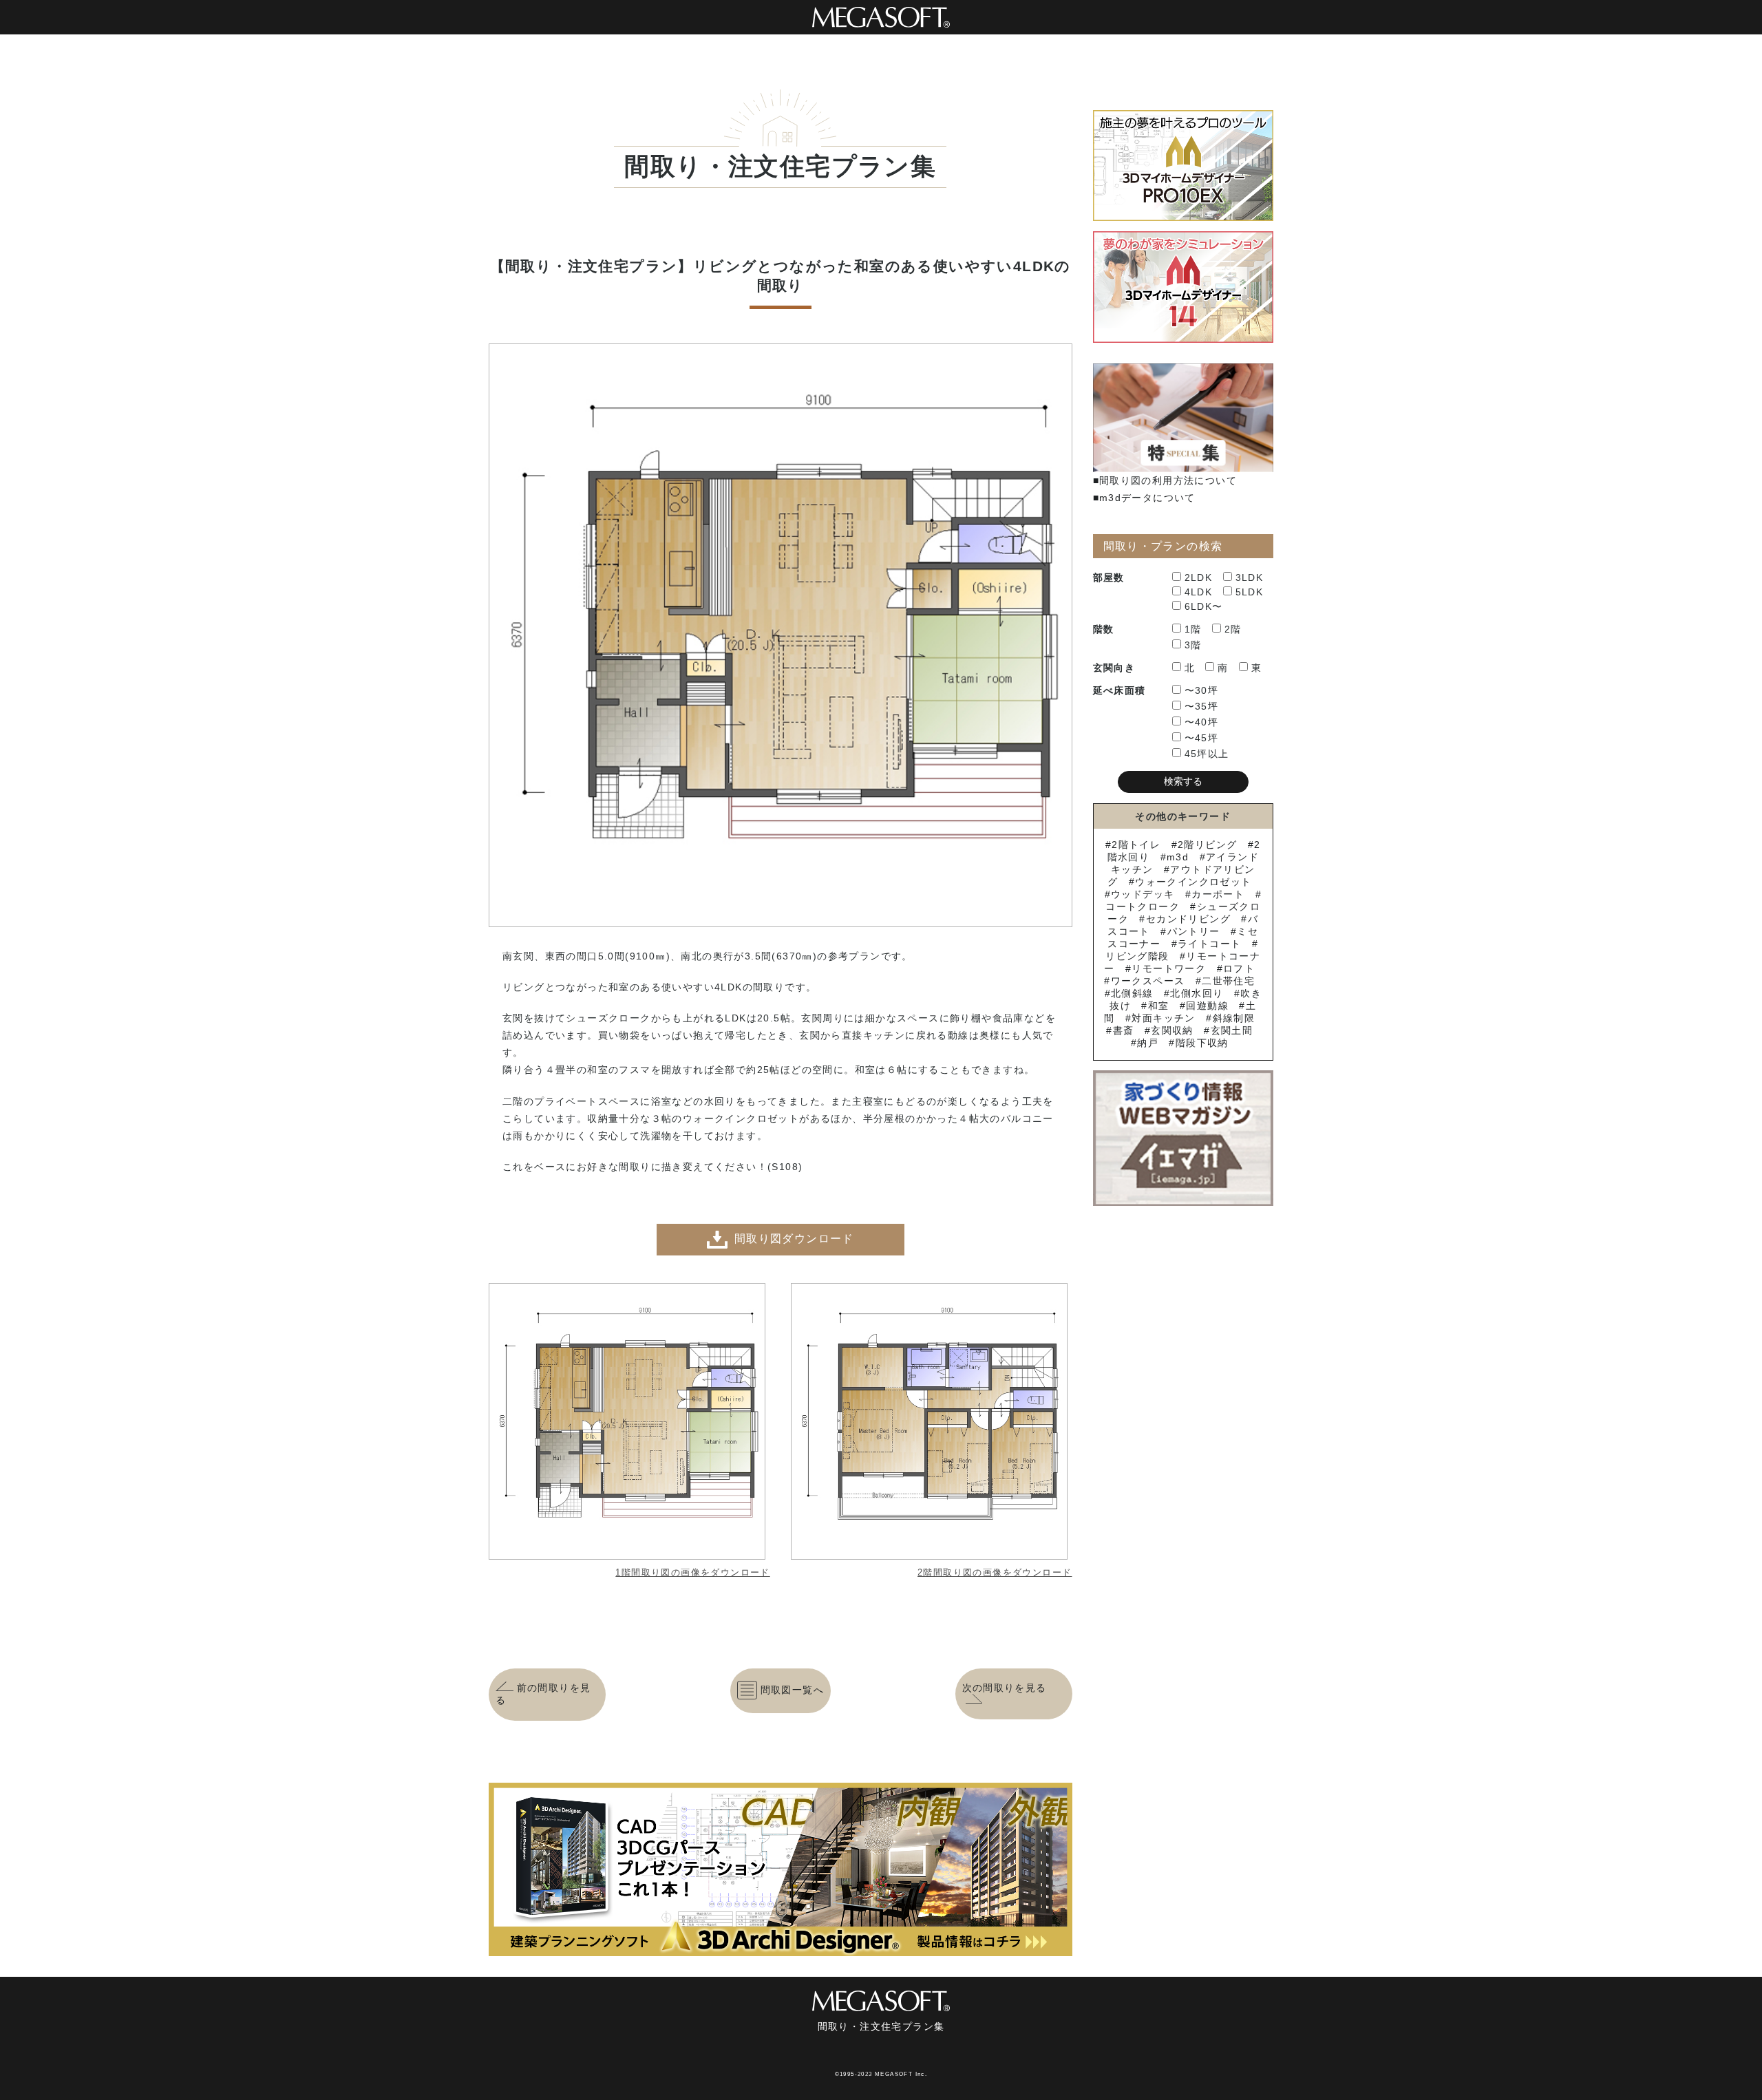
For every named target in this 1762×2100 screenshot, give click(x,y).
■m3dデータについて (1144, 498)
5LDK (1250, 592)
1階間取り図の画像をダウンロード (692, 1572)
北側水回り (1197, 993)
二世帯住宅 (1228, 981)
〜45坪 (1202, 738)
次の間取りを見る (1005, 1688)
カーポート (1218, 894)
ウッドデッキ (1143, 894)
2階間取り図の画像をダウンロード (995, 1572)
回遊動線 (1207, 1006)
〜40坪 (1202, 722)
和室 (1158, 1006)
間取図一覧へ (792, 1690)
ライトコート (1209, 944)
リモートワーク (1169, 968)
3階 (1193, 645)
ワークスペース (1148, 981)
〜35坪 (1202, 706)
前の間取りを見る (543, 1694)
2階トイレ (1136, 845)
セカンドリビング (1188, 919)
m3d (1178, 857)
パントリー (1193, 931)
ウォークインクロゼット (1193, 882)
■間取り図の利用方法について (1165, 480)
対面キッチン (1163, 1018)
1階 (1193, 629)
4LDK (1199, 592)
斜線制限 (1234, 1018)
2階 (1233, 629)
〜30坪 (1202, 690)
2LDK (1199, 577)
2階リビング (1207, 845)
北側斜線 (1132, 993)
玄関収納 (1172, 1030)
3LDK (1250, 577)
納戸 (1148, 1043)
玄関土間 (1232, 1030)
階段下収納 (1202, 1043)
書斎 (1123, 1030)
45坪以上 (1207, 754)
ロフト (1239, 968)
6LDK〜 (1204, 606)
